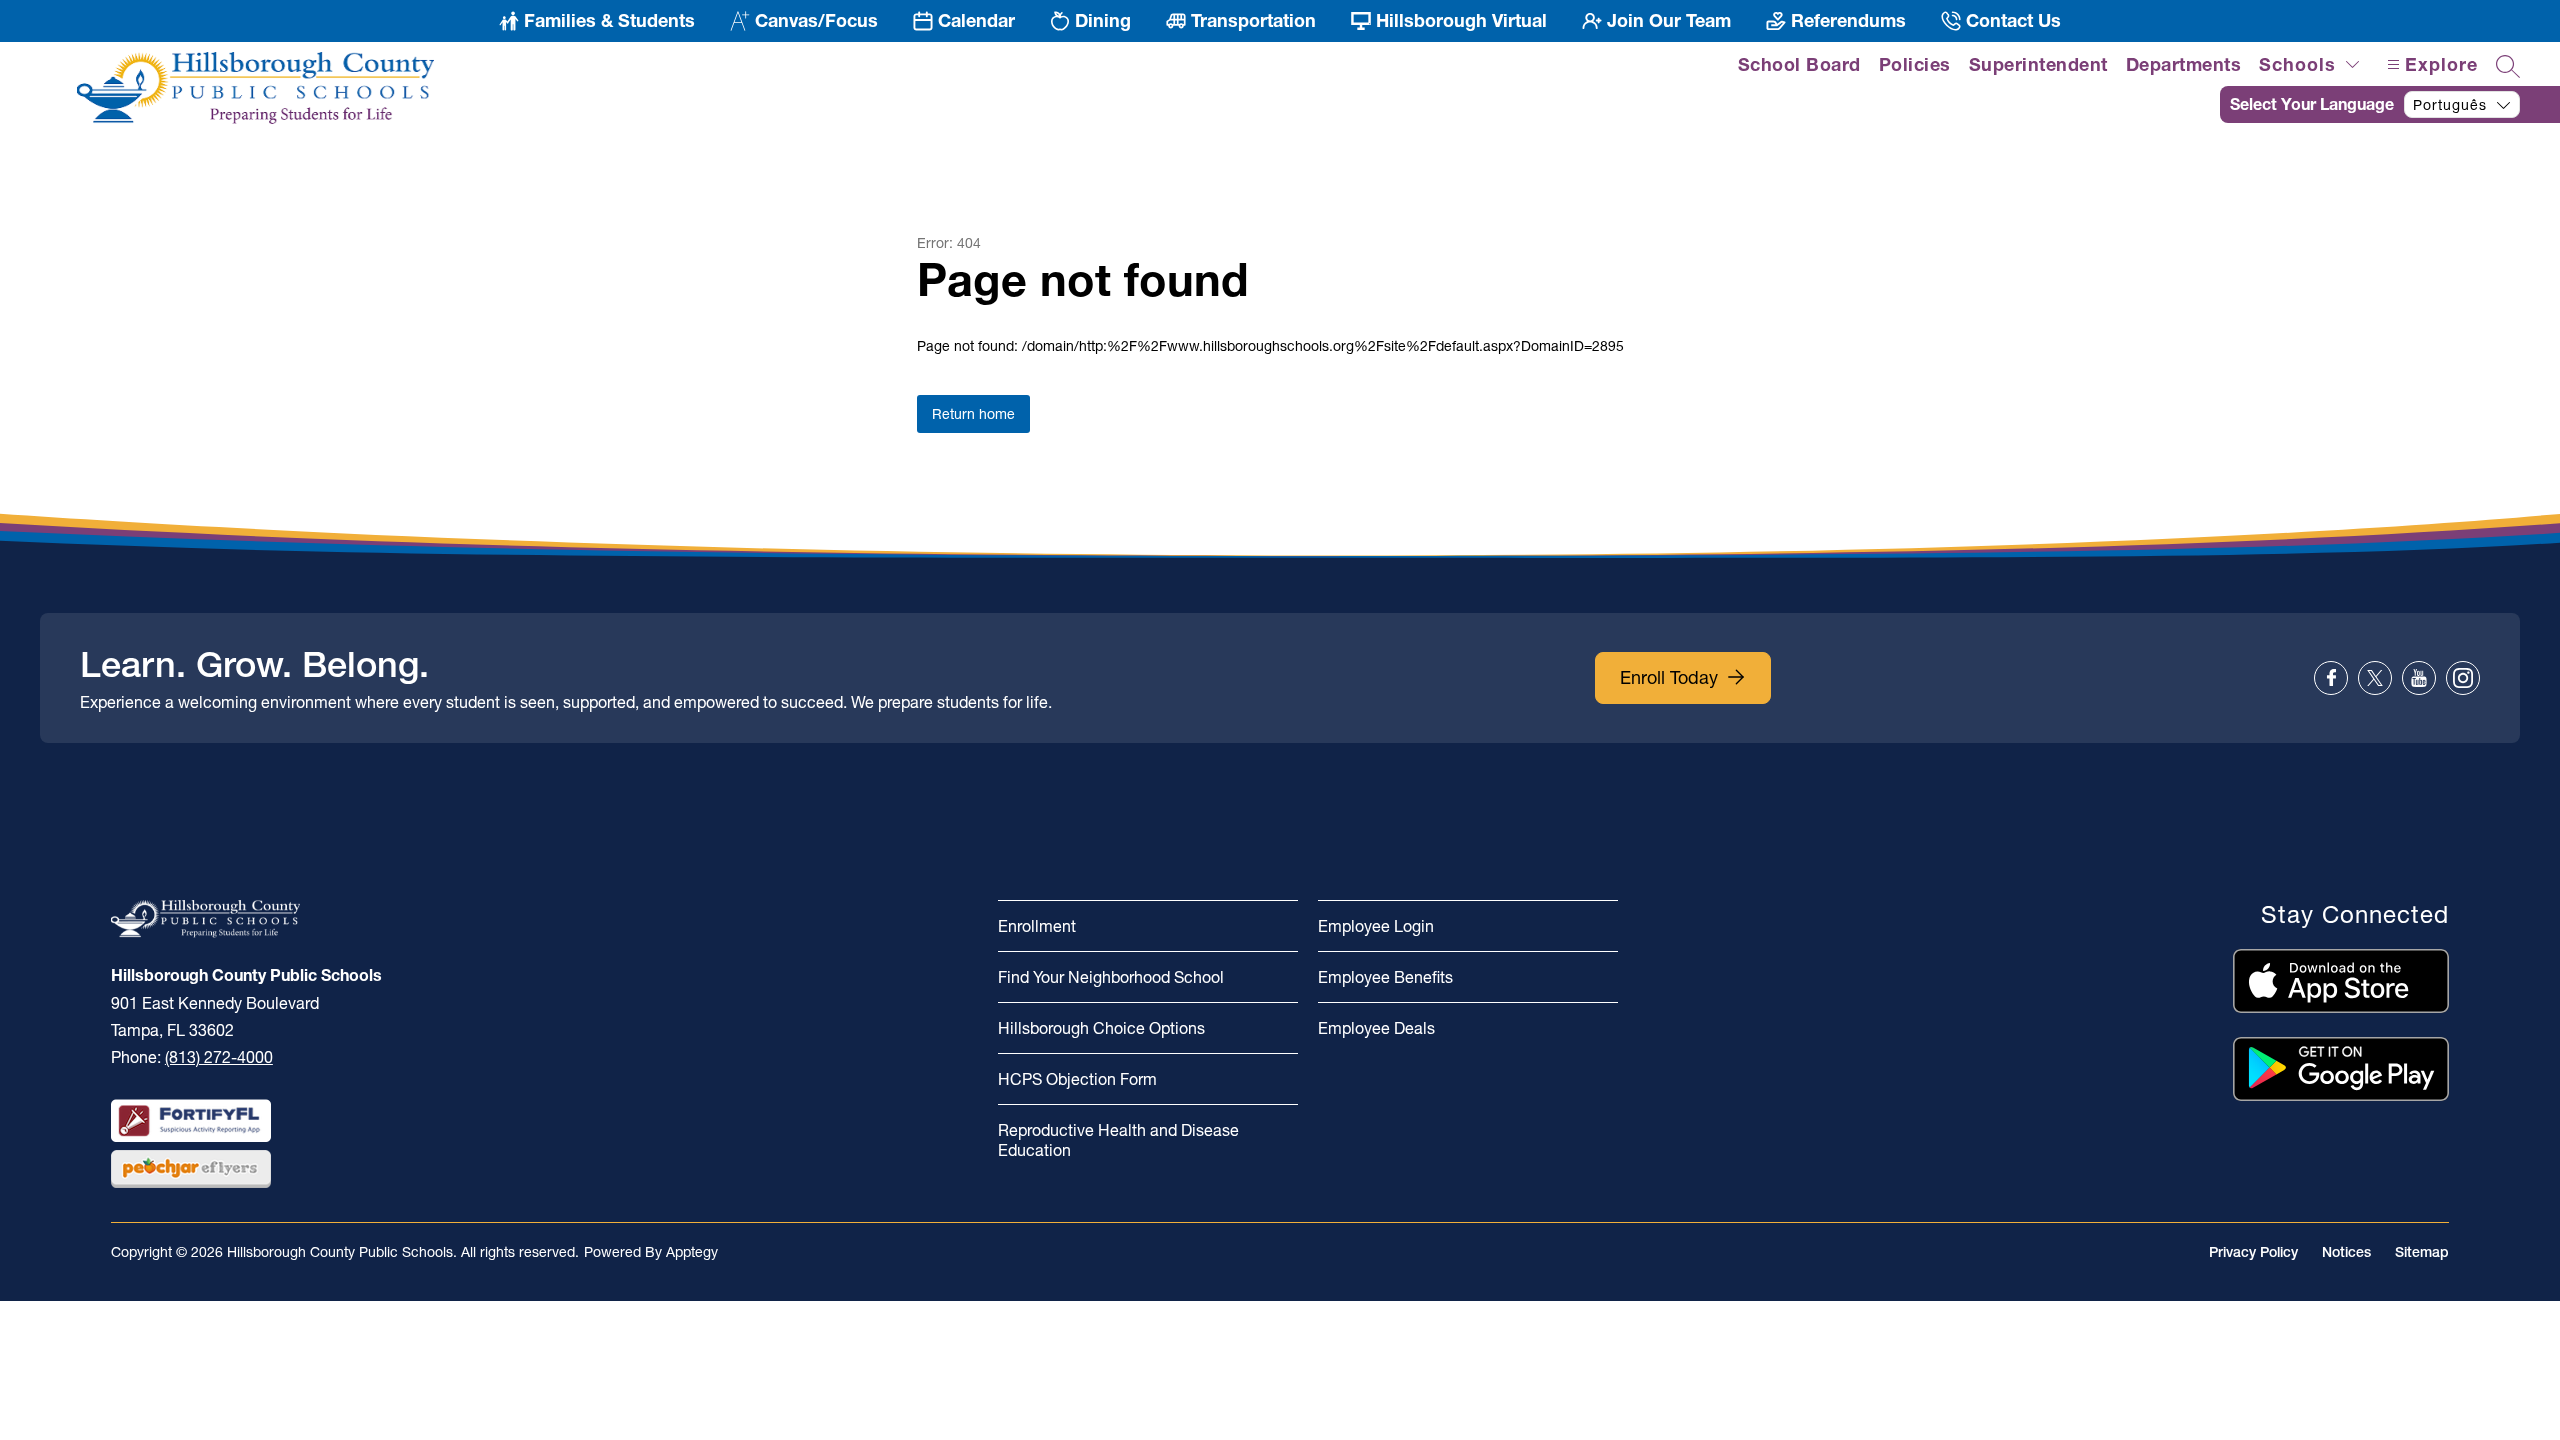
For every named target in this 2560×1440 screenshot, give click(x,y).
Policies (1915, 64)
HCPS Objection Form (1077, 1079)
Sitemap (2422, 1252)
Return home (973, 414)
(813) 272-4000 (219, 1057)
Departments (2184, 64)
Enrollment (1037, 926)
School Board (1799, 64)
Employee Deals (1376, 1028)
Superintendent (2038, 64)
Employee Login (1376, 926)
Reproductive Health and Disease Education (1118, 1140)
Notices (2346, 1252)
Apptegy (692, 1252)
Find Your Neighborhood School (1111, 977)
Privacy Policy (2253, 1252)
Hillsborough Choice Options (1101, 1028)
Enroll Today (1669, 677)
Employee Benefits (1385, 977)
